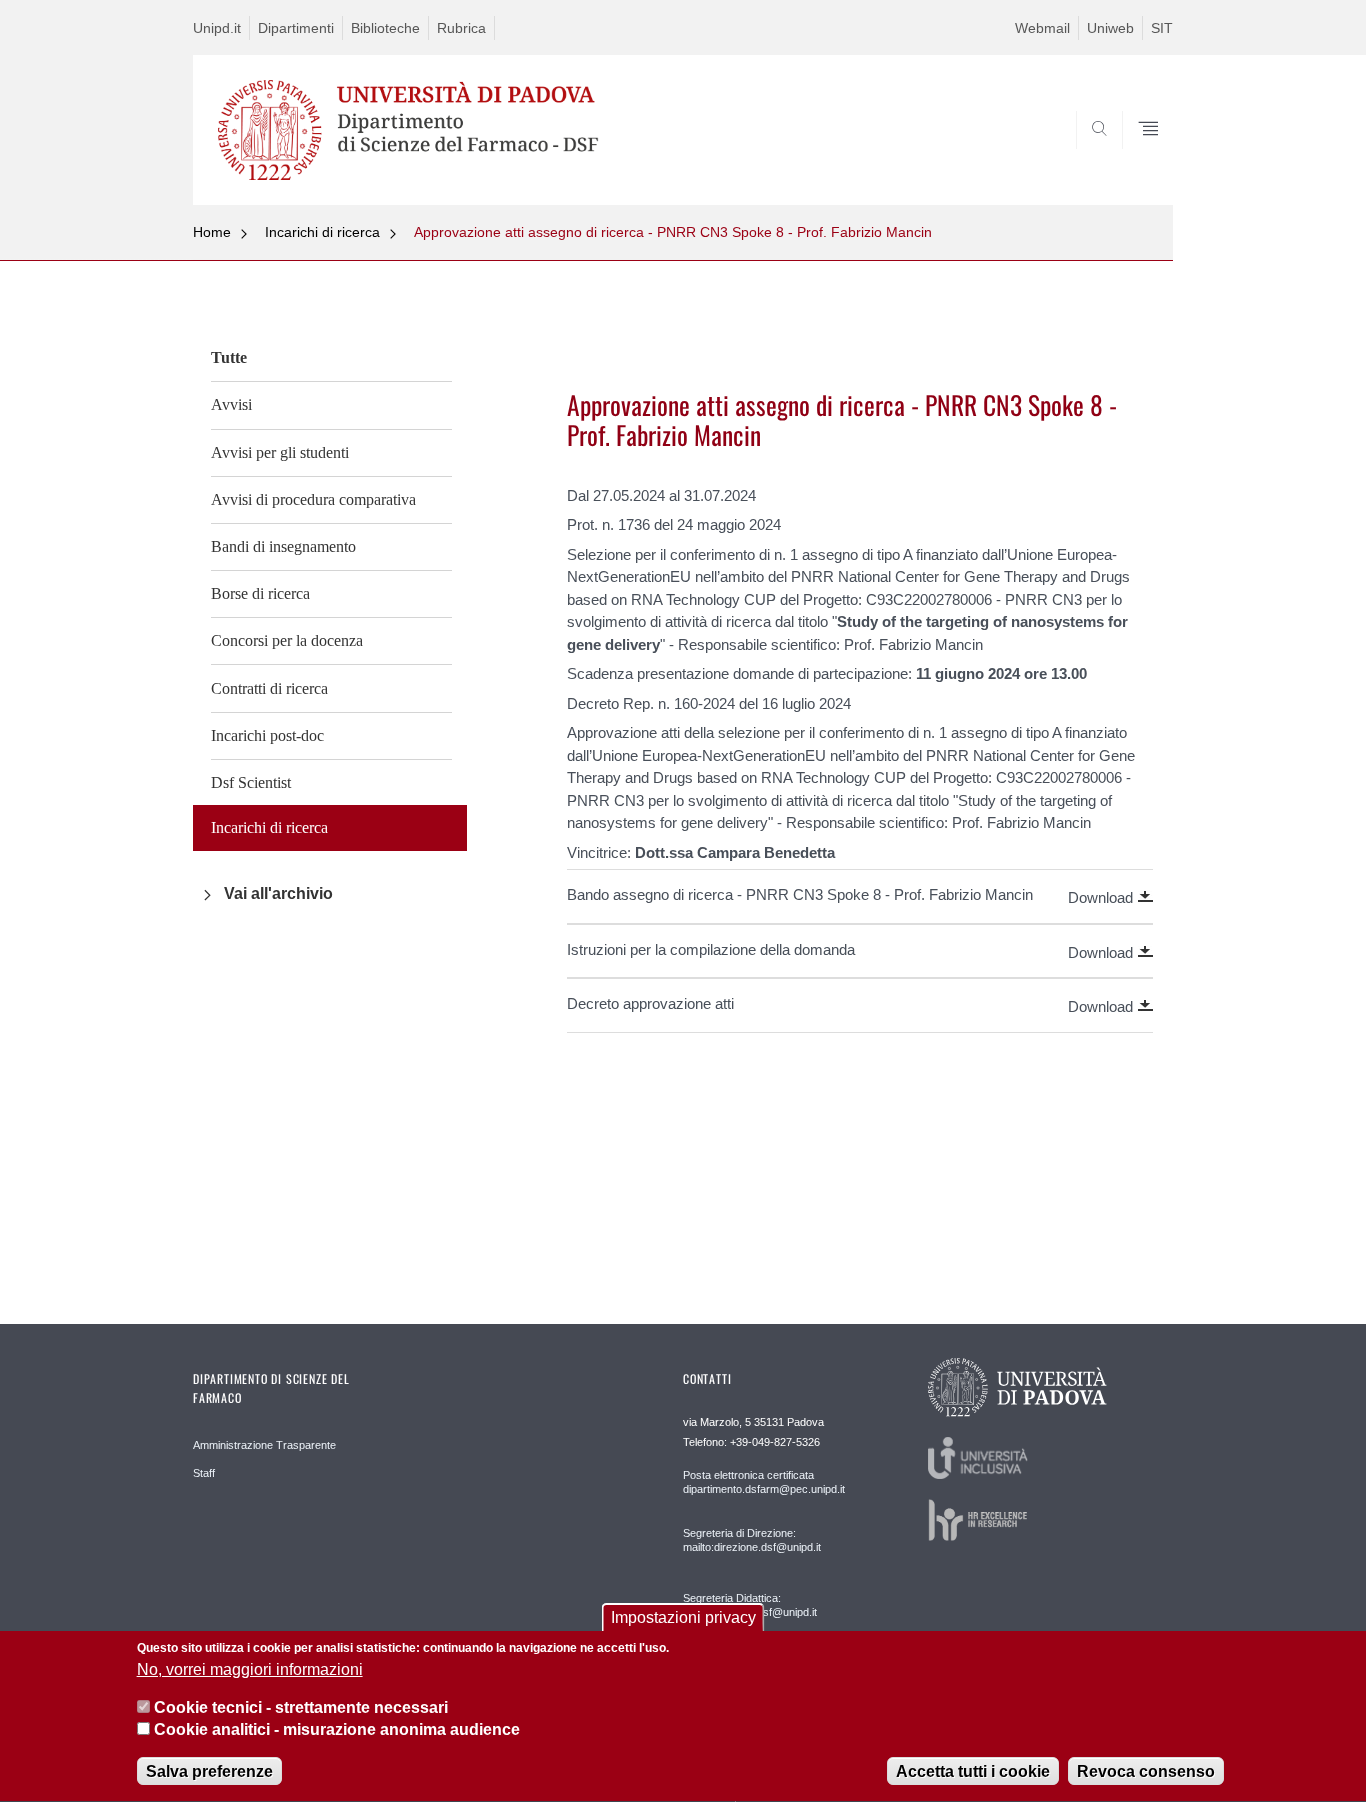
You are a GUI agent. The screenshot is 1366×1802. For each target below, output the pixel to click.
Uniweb (1110, 28)
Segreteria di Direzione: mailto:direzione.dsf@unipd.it (752, 1540)
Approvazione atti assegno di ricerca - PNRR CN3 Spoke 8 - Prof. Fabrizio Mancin (673, 232)
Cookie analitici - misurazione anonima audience (337, 1730)
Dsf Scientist (251, 782)
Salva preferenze (209, 1771)
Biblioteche (385, 28)
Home (212, 232)
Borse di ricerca (260, 593)
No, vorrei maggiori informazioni (250, 1669)
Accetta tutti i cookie (973, 1771)
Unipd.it (217, 28)
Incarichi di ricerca (322, 232)
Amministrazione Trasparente (264, 1445)
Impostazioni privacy (683, 1617)
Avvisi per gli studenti (280, 452)
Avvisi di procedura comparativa (313, 499)
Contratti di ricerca (269, 688)
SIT (1162, 28)
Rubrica (461, 28)
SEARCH (1137, 157)
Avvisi (231, 404)
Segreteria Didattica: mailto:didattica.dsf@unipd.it (750, 1605)
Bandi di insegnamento (283, 546)
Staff (204, 1473)
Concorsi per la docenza (287, 640)
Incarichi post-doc (267, 735)
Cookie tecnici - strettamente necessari (301, 1707)
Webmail (1042, 28)
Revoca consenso (1146, 1771)
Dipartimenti (296, 28)
